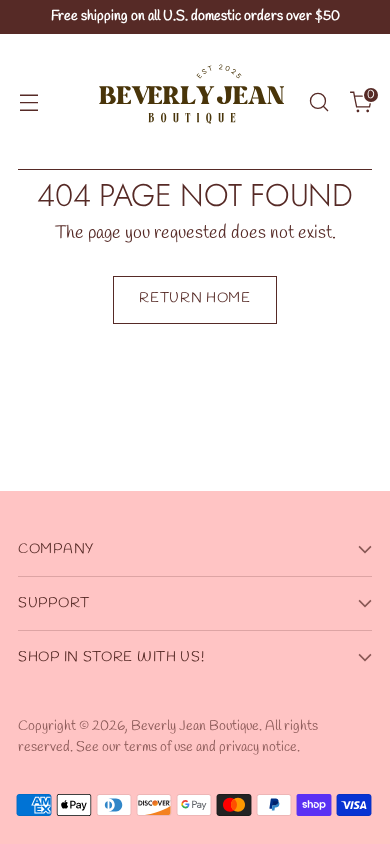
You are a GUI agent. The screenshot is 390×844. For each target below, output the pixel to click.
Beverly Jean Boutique (195, 726)
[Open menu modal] (28, 102)
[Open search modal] (318, 102)
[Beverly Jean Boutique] (192, 102)
